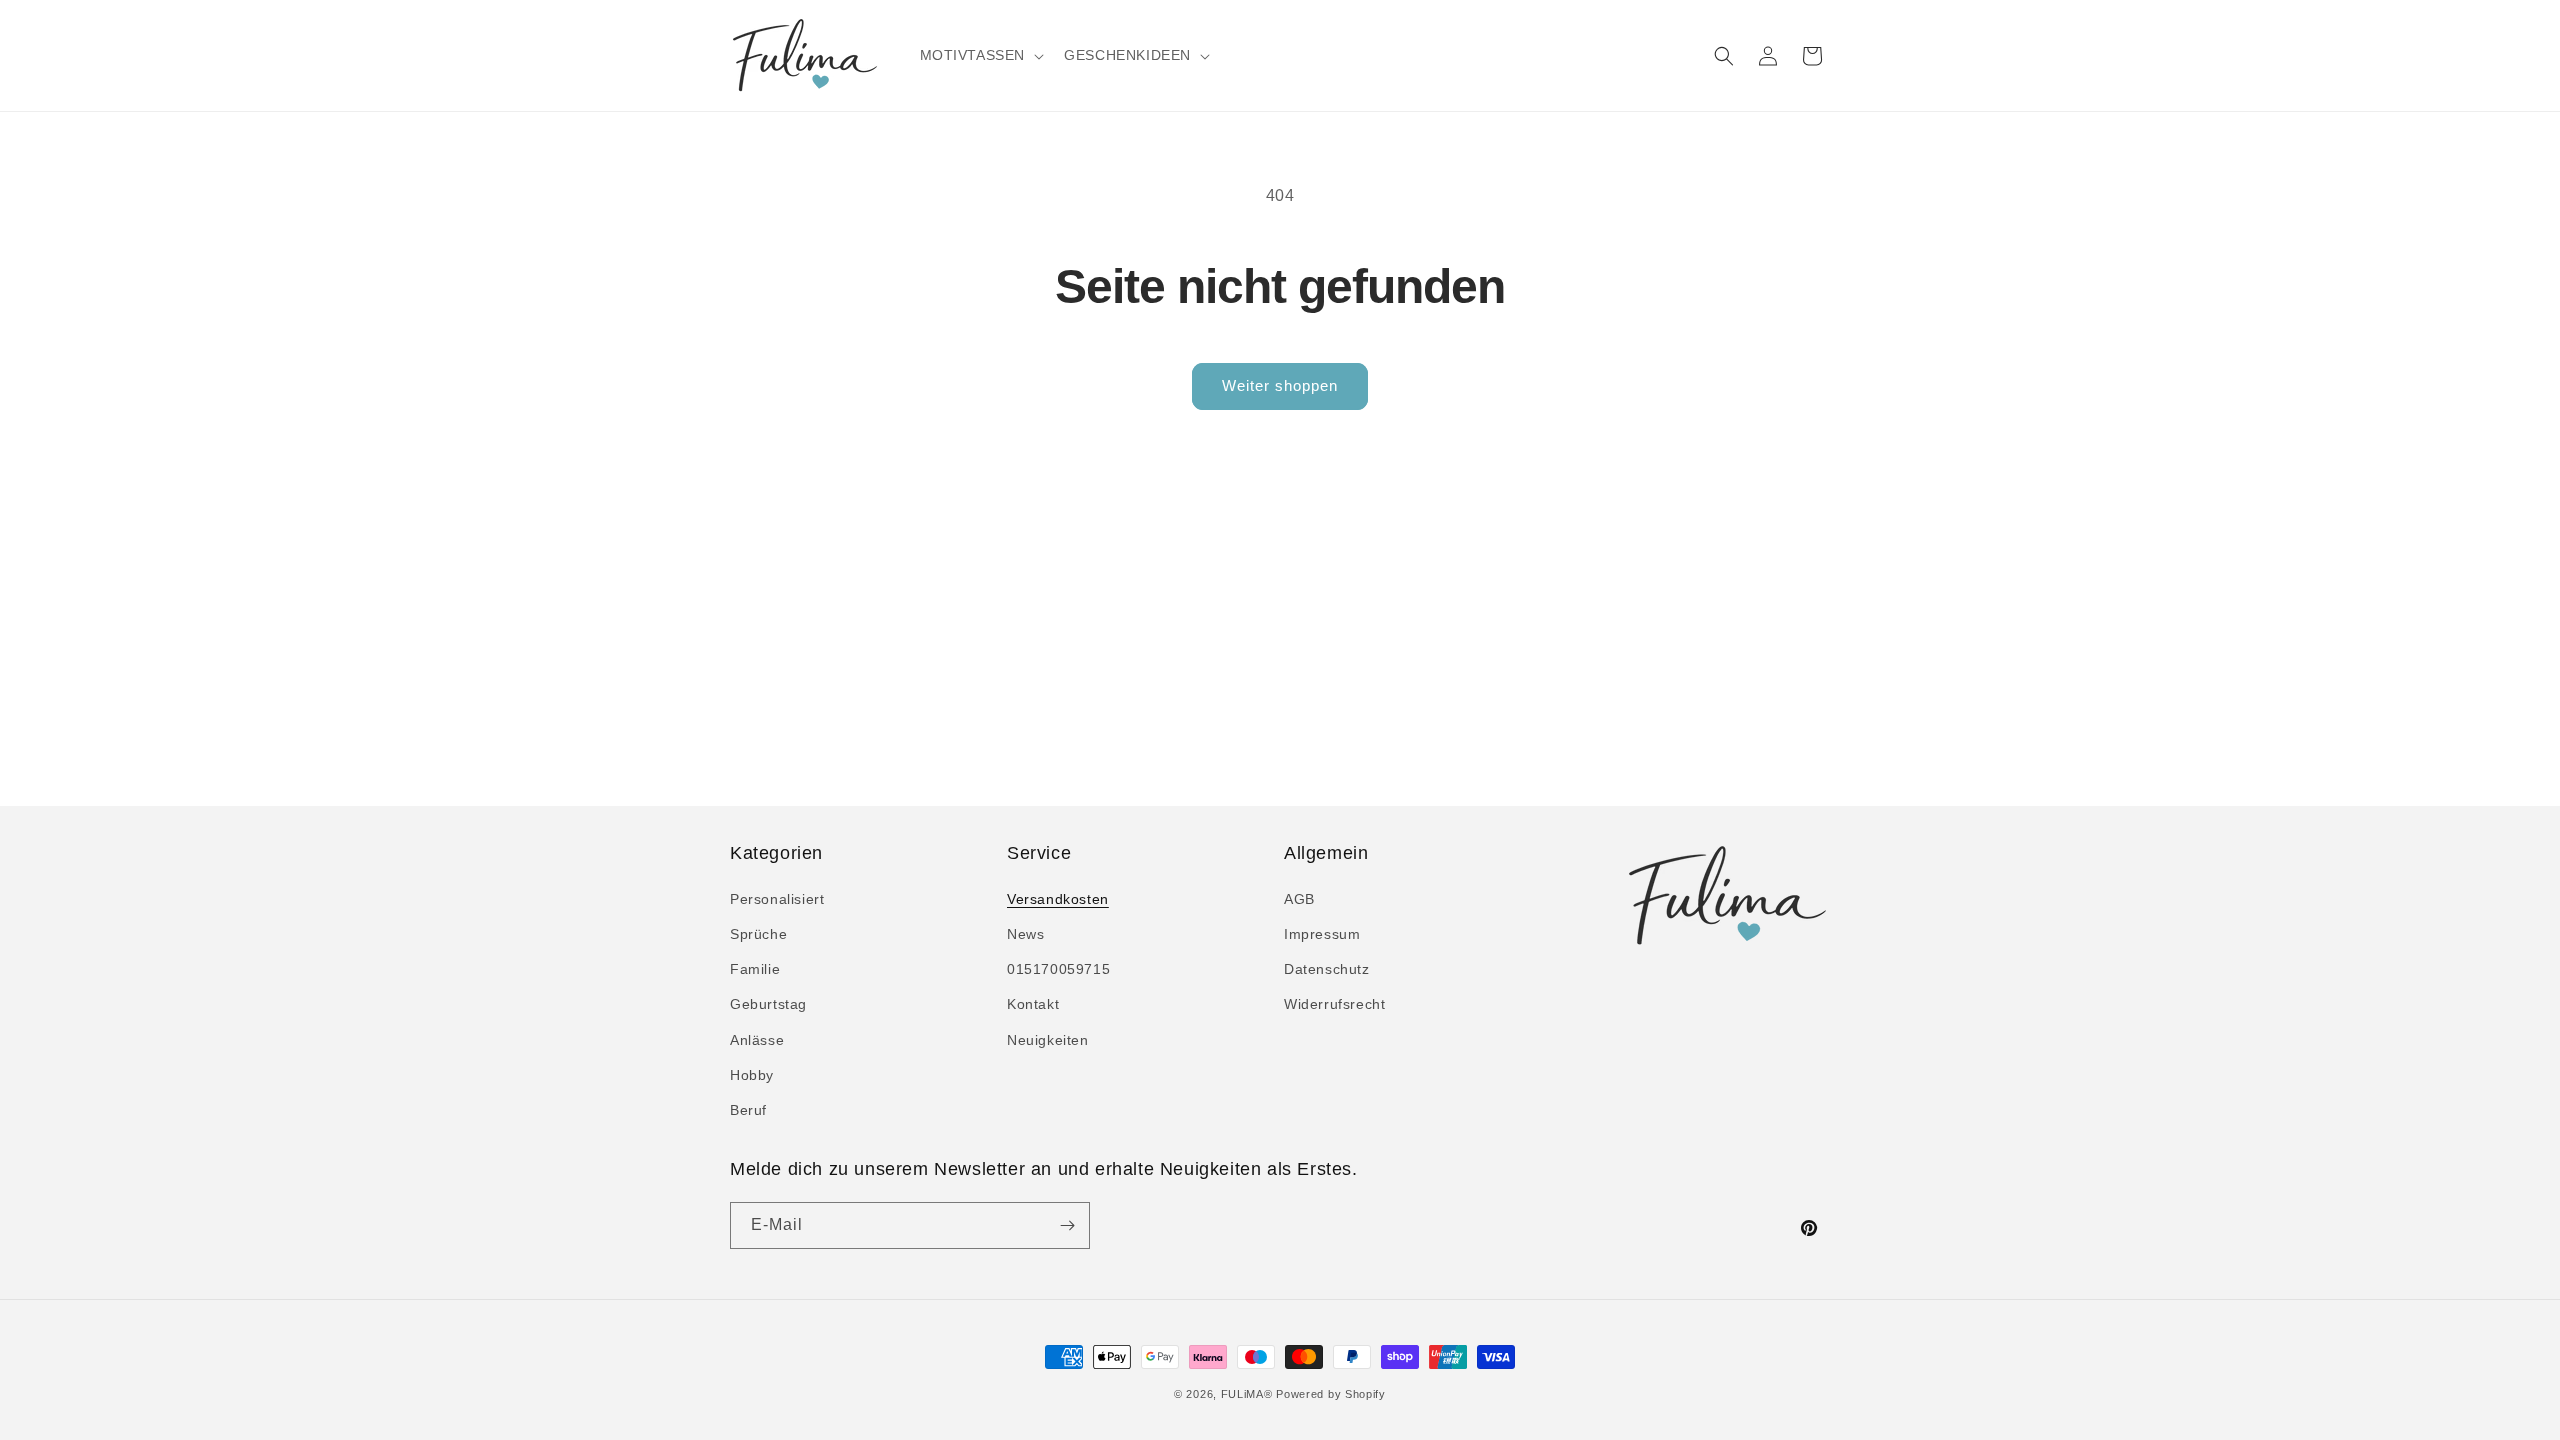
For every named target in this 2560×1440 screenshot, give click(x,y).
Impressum (1322, 934)
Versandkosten (1058, 899)
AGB (1299, 899)
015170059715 (1058, 969)
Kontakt (1033, 1004)
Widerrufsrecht (1334, 1004)
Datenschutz (1327, 969)
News (1025, 934)
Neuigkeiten (1048, 1040)
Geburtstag (768, 1004)
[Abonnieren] (1067, 1225)
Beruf (748, 1110)
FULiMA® (1247, 1394)
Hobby (752, 1075)
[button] (980, 55)
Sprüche (758, 934)
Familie (755, 969)
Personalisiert (777, 899)
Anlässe (757, 1040)
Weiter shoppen (1280, 385)
